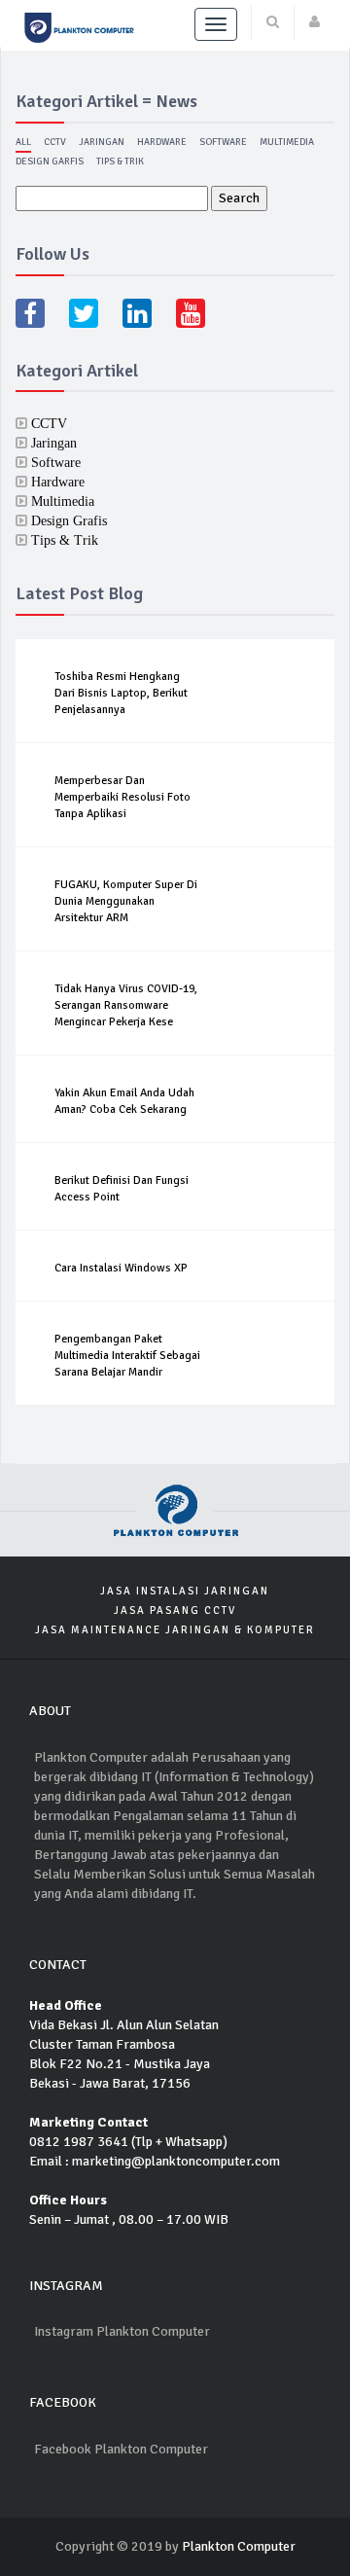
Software (223, 142)
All (23, 142)
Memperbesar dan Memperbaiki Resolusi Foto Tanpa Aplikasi (122, 797)
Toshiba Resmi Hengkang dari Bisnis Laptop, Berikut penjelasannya (121, 693)
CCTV (55, 142)
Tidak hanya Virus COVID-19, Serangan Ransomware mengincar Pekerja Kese (126, 1005)
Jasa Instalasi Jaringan (185, 1591)
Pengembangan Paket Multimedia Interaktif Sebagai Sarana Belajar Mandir (127, 1356)
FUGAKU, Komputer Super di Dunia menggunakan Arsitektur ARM (126, 901)
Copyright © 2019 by (117, 2546)
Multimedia (287, 142)
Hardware (162, 142)
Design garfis (50, 161)
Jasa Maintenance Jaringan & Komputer (175, 1630)
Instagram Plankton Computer (122, 2331)
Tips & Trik (120, 161)
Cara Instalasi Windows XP (121, 1268)
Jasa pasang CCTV (175, 1610)
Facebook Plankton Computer (121, 2449)
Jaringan (102, 142)
